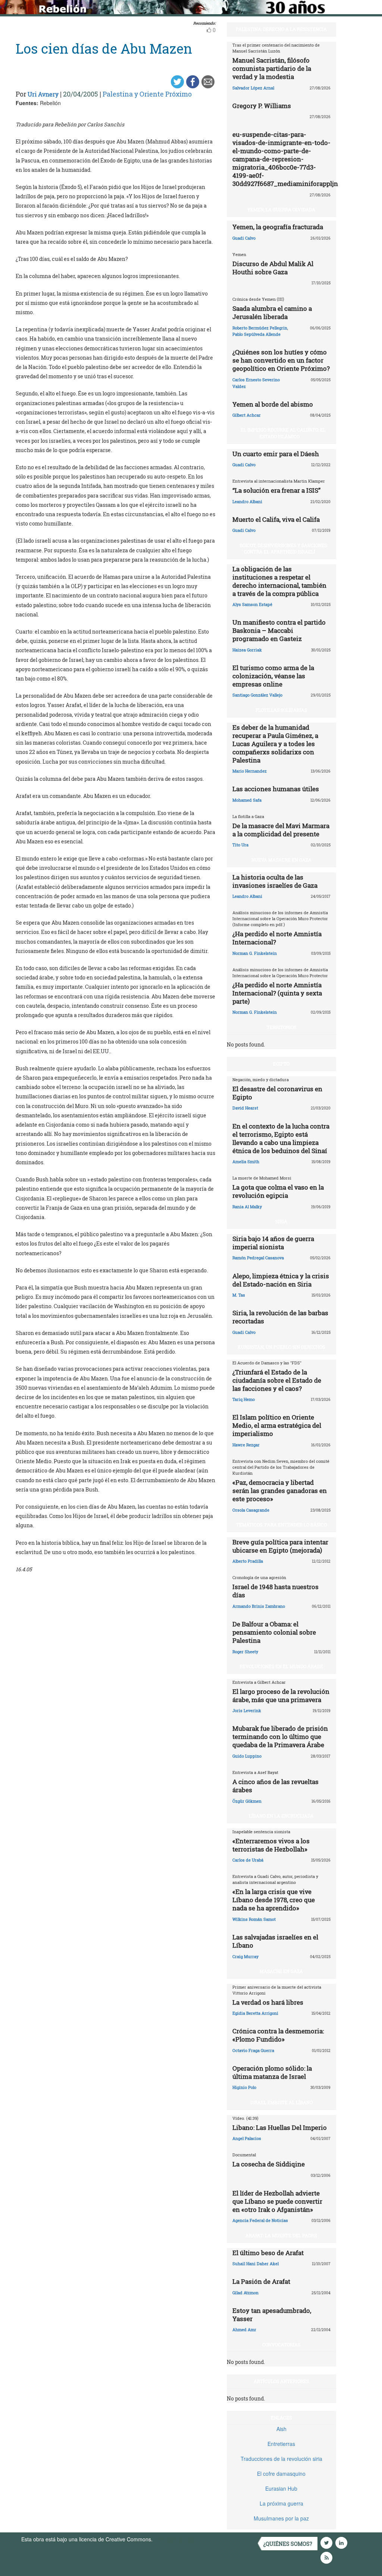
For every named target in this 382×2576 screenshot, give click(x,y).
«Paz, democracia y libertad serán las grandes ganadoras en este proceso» (280, 1491)
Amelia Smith (246, 1161)
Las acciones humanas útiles (276, 789)
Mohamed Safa (247, 800)
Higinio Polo (244, 2087)
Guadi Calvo (244, 238)
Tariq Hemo (244, 1399)
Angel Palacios (247, 2138)
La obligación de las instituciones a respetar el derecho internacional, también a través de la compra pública (279, 581)
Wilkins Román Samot (254, 1919)
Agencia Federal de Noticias (260, 2220)
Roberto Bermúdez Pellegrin (260, 328)
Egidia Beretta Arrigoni (255, 2013)
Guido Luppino (247, 1756)
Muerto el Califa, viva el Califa (276, 519)
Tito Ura (240, 845)
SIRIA (281, 1221)
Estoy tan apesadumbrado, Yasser (272, 2315)
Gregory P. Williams (262, 106)
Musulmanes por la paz (281, 2518)
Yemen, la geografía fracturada (278, 227)
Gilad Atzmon (245, 2293)
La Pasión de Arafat (261, 2281)
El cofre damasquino (281, 2474)
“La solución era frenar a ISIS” (276, 490)
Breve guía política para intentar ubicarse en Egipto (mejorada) (280, 1546)
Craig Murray (245, 1956)
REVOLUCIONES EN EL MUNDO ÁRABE (281, 1666)
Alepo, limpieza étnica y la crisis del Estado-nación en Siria (281, 1280)
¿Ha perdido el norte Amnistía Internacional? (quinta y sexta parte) (277, 993)
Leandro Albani (247, 501)
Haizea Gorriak (247, 650)
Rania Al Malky (247, 1207)
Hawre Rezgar (246, 1445)
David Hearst (245, 1108)
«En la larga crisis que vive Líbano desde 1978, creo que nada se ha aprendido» (274, 1900)
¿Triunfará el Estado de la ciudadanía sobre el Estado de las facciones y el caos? (277, 1380)
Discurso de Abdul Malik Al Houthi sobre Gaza (273, 268)
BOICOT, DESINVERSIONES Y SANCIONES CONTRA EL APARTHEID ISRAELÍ (283, 548)
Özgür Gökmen (247, 1801)
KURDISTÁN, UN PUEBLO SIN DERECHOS (281, 1347)
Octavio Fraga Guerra (253, 2050)
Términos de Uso (174, 2539)
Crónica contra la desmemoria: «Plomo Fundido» (278, 2035)
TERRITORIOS (281, 1027)
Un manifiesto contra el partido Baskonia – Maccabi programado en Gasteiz (279, 630)
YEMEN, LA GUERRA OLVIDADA (281, 209)
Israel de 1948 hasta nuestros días (275, 1591)
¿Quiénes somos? (288, 2544)
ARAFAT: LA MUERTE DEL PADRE (281, 2235)
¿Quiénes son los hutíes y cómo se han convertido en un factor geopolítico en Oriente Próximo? (281, 360)
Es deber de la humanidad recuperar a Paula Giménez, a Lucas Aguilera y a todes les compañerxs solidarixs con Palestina (275, 744)
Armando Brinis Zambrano (259, 1606)
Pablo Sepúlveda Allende (256, 334)
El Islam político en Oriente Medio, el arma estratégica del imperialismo (277, 1425)
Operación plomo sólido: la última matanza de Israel (272, 2072)
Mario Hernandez (250, 771)
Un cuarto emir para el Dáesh (276, 454)
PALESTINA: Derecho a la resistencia (281, 29)
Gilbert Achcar (247, 415)
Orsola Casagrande (251, 1510)
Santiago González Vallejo (257, 695)
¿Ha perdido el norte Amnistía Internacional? (277, 938)
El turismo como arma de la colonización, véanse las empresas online (273, 676)
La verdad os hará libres (268, 2002)
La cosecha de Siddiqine (269, 2164)
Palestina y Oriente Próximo (147, 94)
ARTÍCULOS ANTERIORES (281, 2381)
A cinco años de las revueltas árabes (275, 1786)
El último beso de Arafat (268, 2253)
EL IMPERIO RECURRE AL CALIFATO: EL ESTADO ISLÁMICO (283, 433)
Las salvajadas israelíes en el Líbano (275, 1941)
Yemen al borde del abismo (273, 404)
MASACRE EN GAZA (281, 1971)
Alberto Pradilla (248, 1561)
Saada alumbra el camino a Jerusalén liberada (272, 312)
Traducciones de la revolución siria (281, 2459)
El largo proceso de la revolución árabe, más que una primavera (281, 1696)
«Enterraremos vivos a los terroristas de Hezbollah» (271, 1845)
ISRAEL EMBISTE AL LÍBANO (281, 2102)
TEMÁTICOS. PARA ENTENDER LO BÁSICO (281, 1525)
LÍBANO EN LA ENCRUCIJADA (281, 1816)
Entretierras (281, 2444)
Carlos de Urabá (248, 1860)
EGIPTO (281, 1064)
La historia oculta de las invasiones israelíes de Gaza (275, 881)
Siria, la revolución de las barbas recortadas (280, 1317)
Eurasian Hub (281, 2488)
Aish (281, 2429)
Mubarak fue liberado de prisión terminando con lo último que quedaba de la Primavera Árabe (280, 1737)
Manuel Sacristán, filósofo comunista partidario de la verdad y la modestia (272, 68)
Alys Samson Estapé (252, 604)
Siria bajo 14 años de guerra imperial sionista (273, 1243)
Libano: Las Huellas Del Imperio (280, 2127)
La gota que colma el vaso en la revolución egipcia (278, 1191)
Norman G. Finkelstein (255, 953)
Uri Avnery (43, 94)
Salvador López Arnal (253, 88)
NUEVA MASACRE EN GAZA (281, 860)
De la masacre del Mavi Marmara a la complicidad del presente (281, 830)
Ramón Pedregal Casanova (258, 1258)
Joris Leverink (247, 1710)
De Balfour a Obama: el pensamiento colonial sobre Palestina (274, 1632)
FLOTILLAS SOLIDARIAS (281, 710)
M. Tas (239, 1295)
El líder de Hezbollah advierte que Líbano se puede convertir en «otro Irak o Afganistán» (277, 2201)
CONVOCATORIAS (281, 2345)
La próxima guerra (281, 2503)
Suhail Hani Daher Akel (256, 2264)
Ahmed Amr (244, 2329)
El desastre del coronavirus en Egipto (277, 1093)
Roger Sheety (245, 1652)
